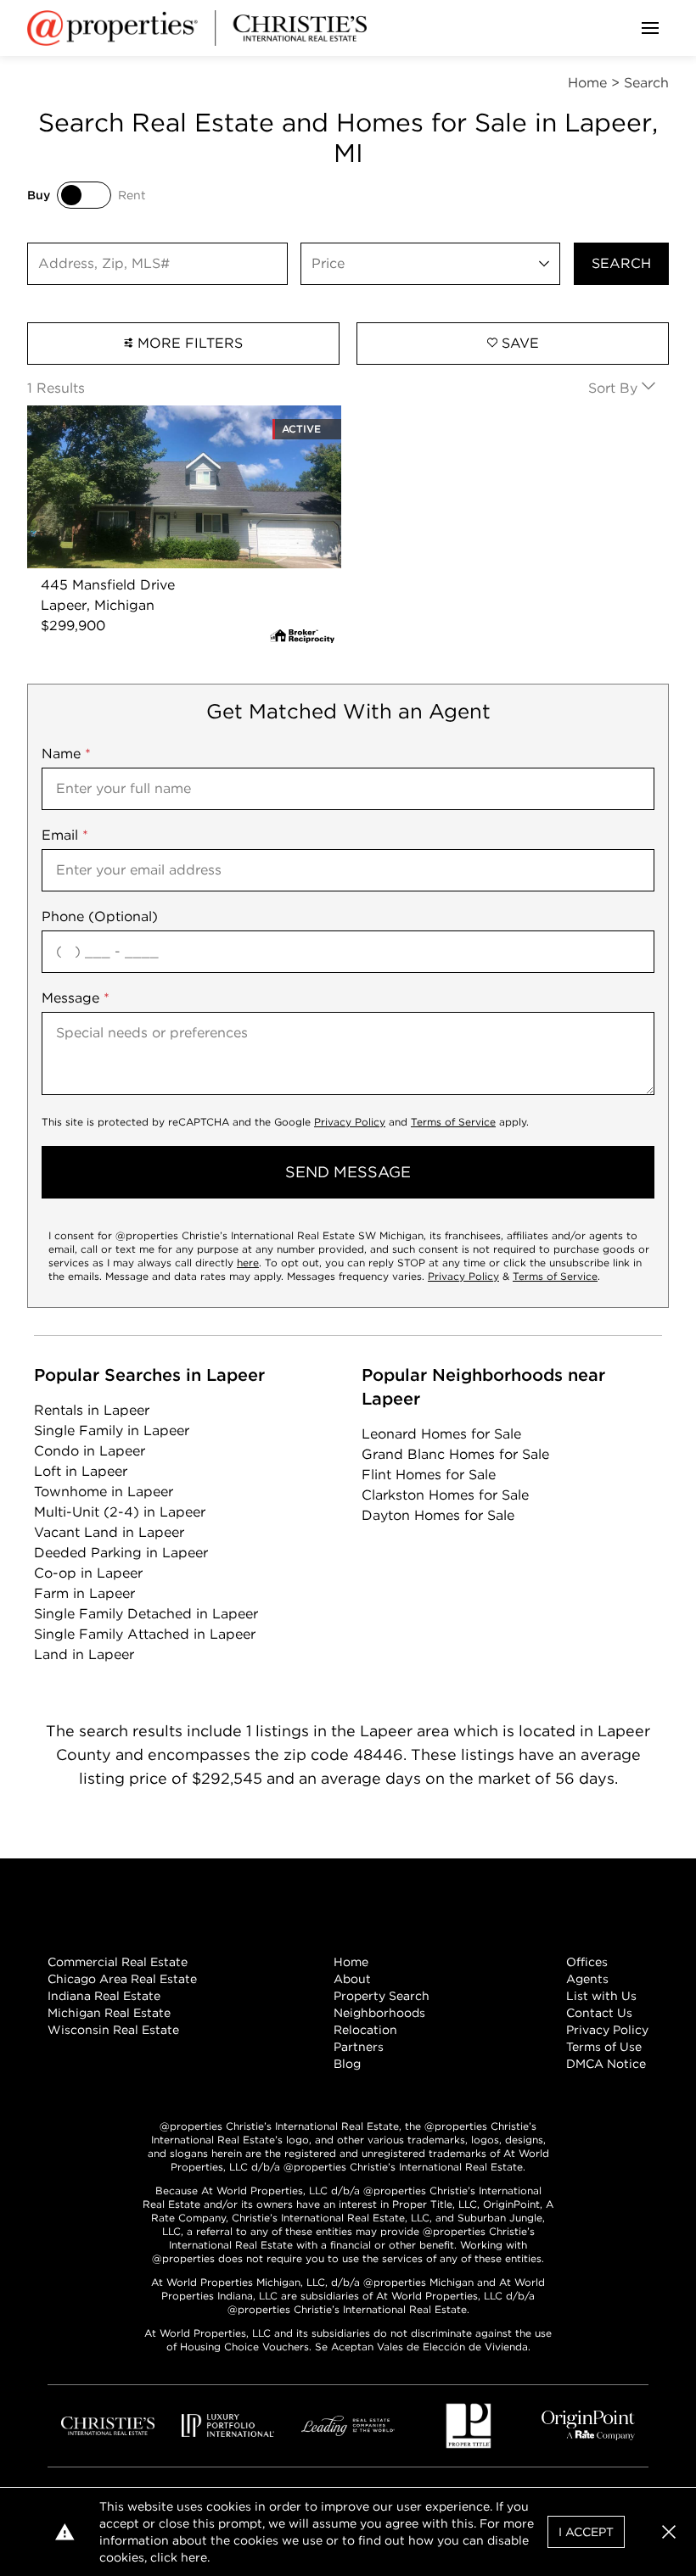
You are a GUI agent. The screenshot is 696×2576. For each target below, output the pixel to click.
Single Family (112, 1430)
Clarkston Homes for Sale (445, 1495)
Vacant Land (109, 1532)
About (352, 1979)
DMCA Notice (606, 2064)
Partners (359, 2047)
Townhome (104, 1492)
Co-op (88, 1573)
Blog (347, 2064)
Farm (84, 1593)
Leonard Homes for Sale (441, 1434)
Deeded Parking (121, 1553)
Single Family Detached (146, 1614)
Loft (81, 1471)
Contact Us (599, 2013)
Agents (587, 1979)
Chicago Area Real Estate (122, 1979)
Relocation (365, 2030)
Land (84, 1654)
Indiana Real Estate (104, 1996)
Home (351, 1962)
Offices (587, 1962)
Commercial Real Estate (118, 1962)
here (248, 1263)
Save (518, 343)
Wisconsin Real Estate (113, 2030)
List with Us (601, 1996)
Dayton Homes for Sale (438, 1515)
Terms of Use (604, 2047)
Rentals (92, 1410)
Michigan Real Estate (109, 2013)
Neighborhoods (379, 2013)
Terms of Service (453, 1122)
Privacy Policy (350, 1122)
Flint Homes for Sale (429, 1475)
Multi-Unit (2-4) (120, 1512)
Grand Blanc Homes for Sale (455, 1454)
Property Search (382, 1996)
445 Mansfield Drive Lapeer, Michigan (153, 415)
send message (348, 1172)
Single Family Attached (145, 1634)
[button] (669, 2532)
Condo (90, 1451)
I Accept (586, 2532)
